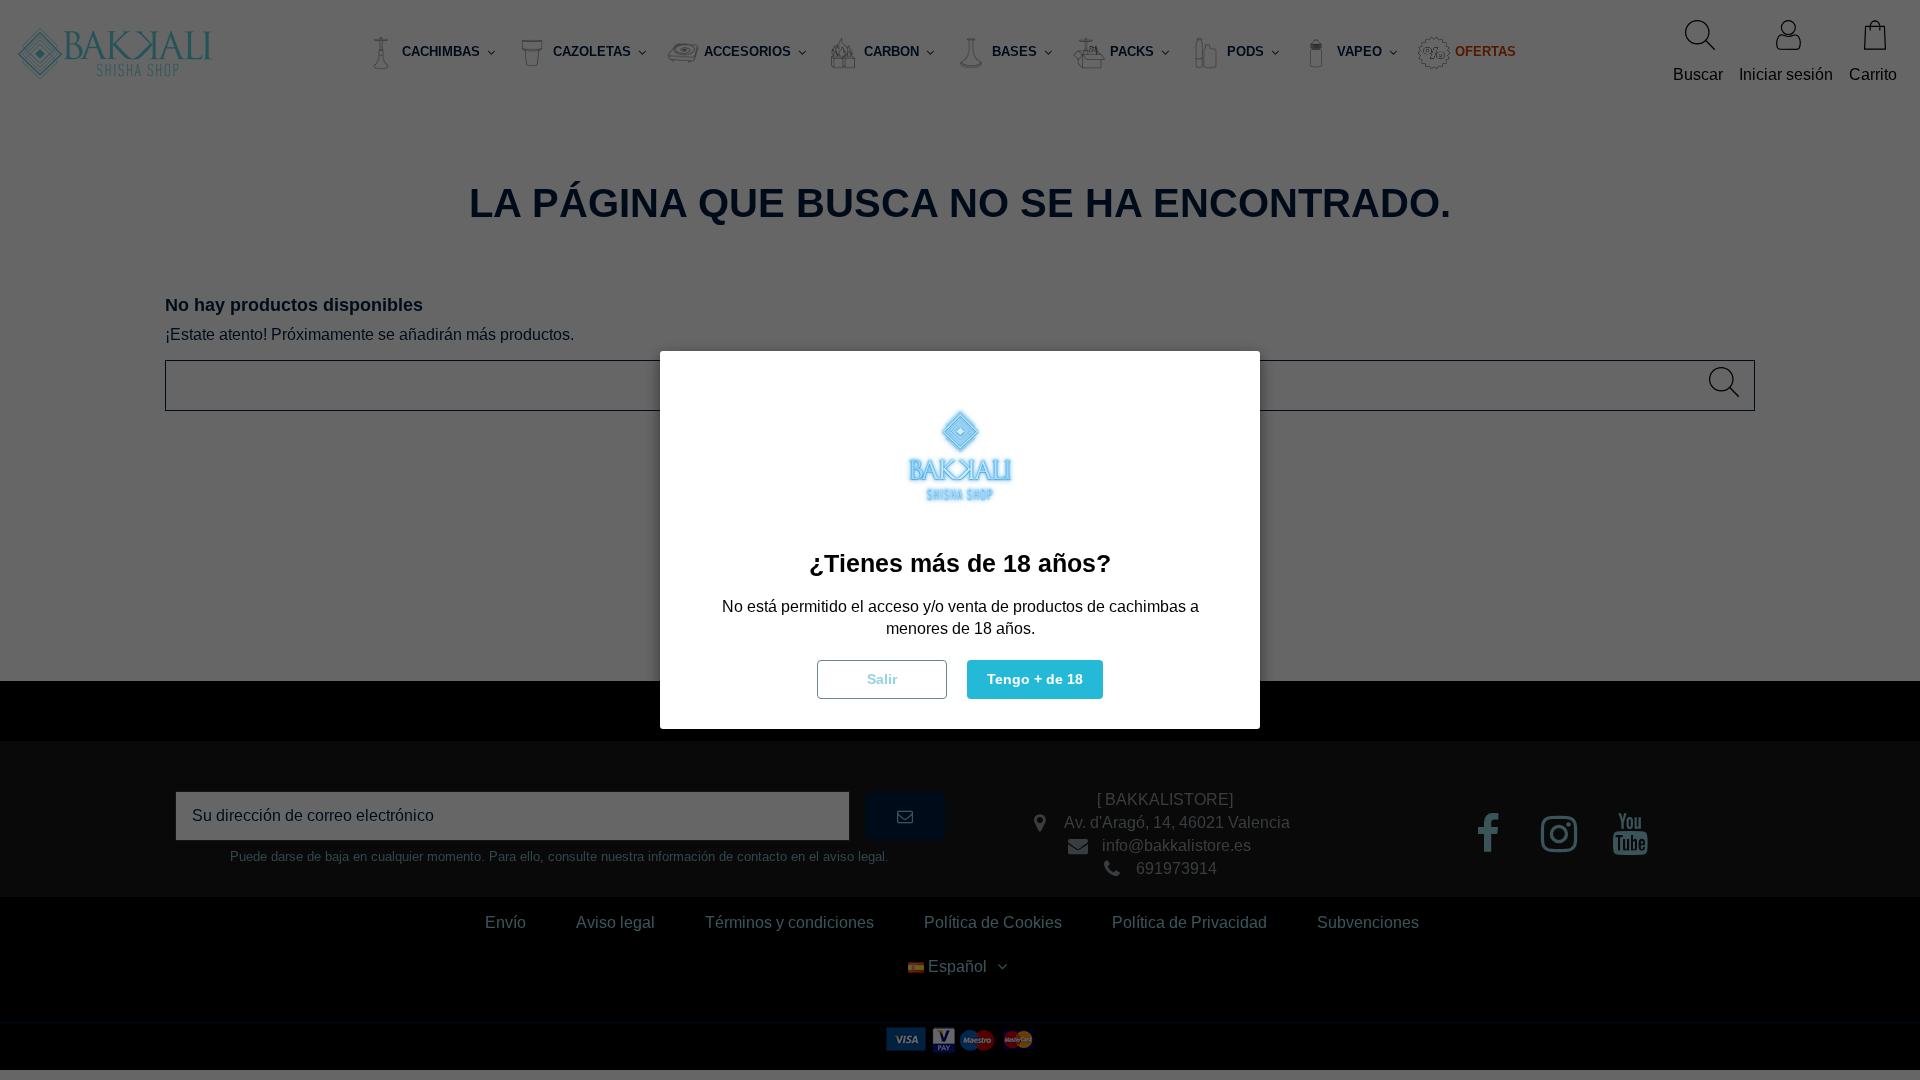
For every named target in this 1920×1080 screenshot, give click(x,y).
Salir (882, 679)
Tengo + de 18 (1035, 679)
